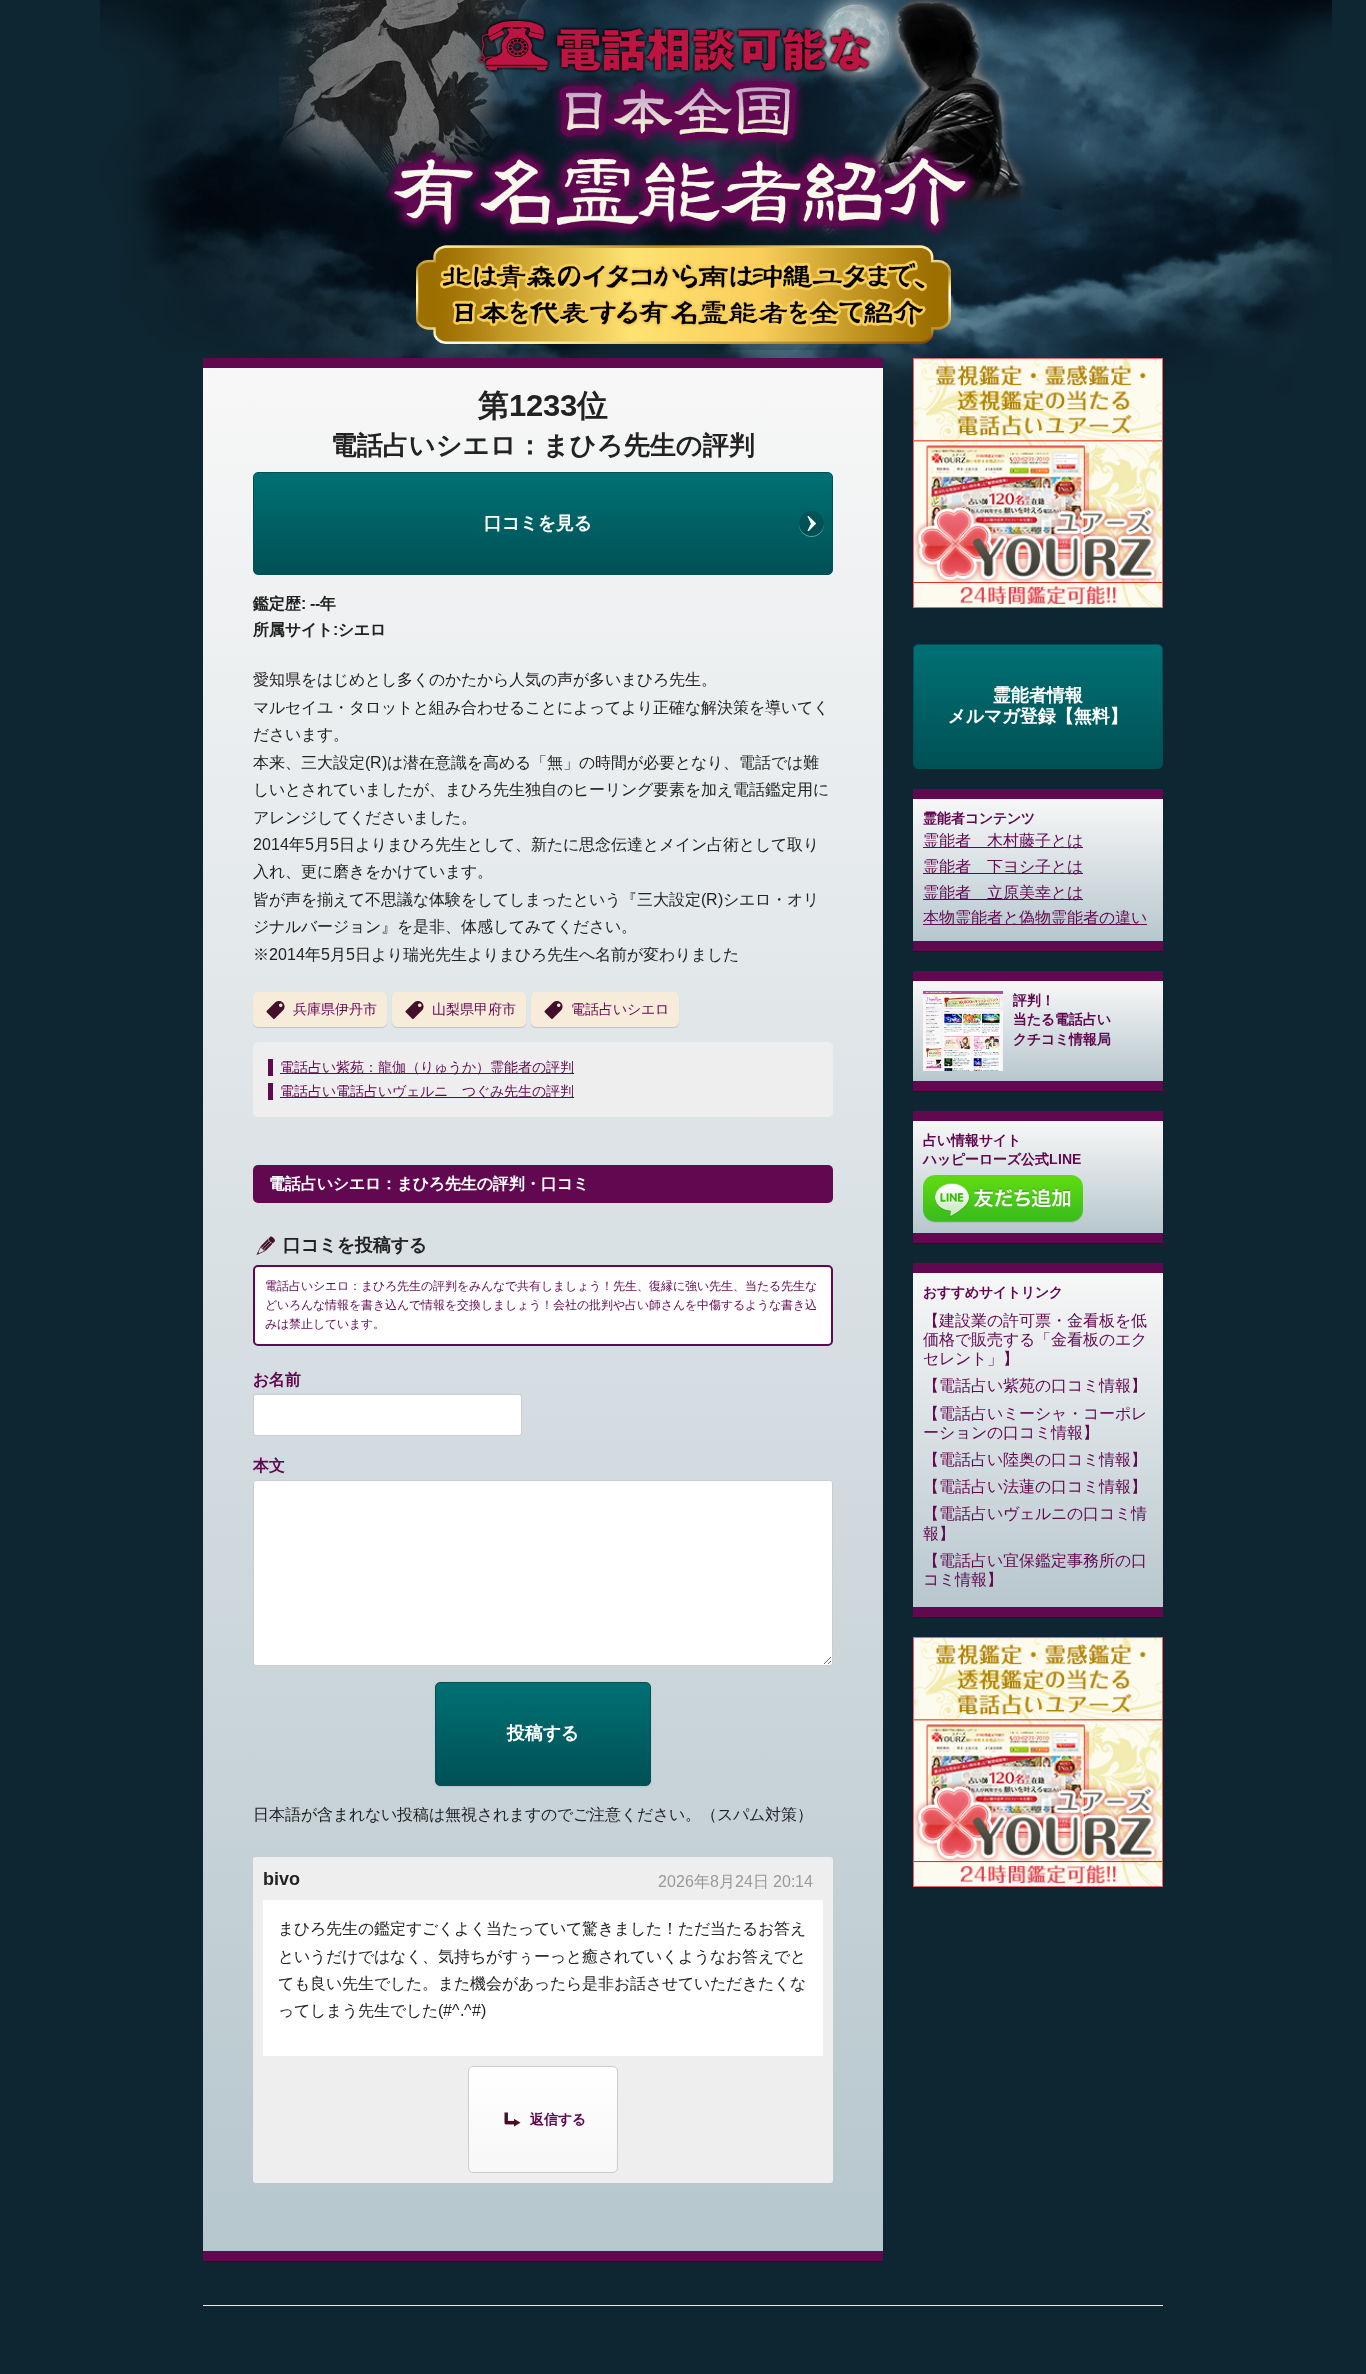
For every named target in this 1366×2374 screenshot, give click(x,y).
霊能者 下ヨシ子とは (1003, 866)
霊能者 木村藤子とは (1003, 840)
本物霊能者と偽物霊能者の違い (1035, 917)
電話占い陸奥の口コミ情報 (1035, 1459)
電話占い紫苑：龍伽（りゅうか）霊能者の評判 (427, 1067)
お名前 (277, 1379)
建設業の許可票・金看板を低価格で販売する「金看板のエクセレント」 (1035, 1339)
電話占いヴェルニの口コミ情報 (1035, 1523)
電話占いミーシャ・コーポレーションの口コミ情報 (1035, 1423)
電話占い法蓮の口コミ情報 (1035, 1486)
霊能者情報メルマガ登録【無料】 (1038, 706)
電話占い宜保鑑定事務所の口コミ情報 (1035, 1570)
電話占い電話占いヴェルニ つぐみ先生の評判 (427, 1091)
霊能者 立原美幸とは (1003, 892)
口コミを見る (538, 523)
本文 (269, 1465)
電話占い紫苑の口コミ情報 (1035, 1385)
